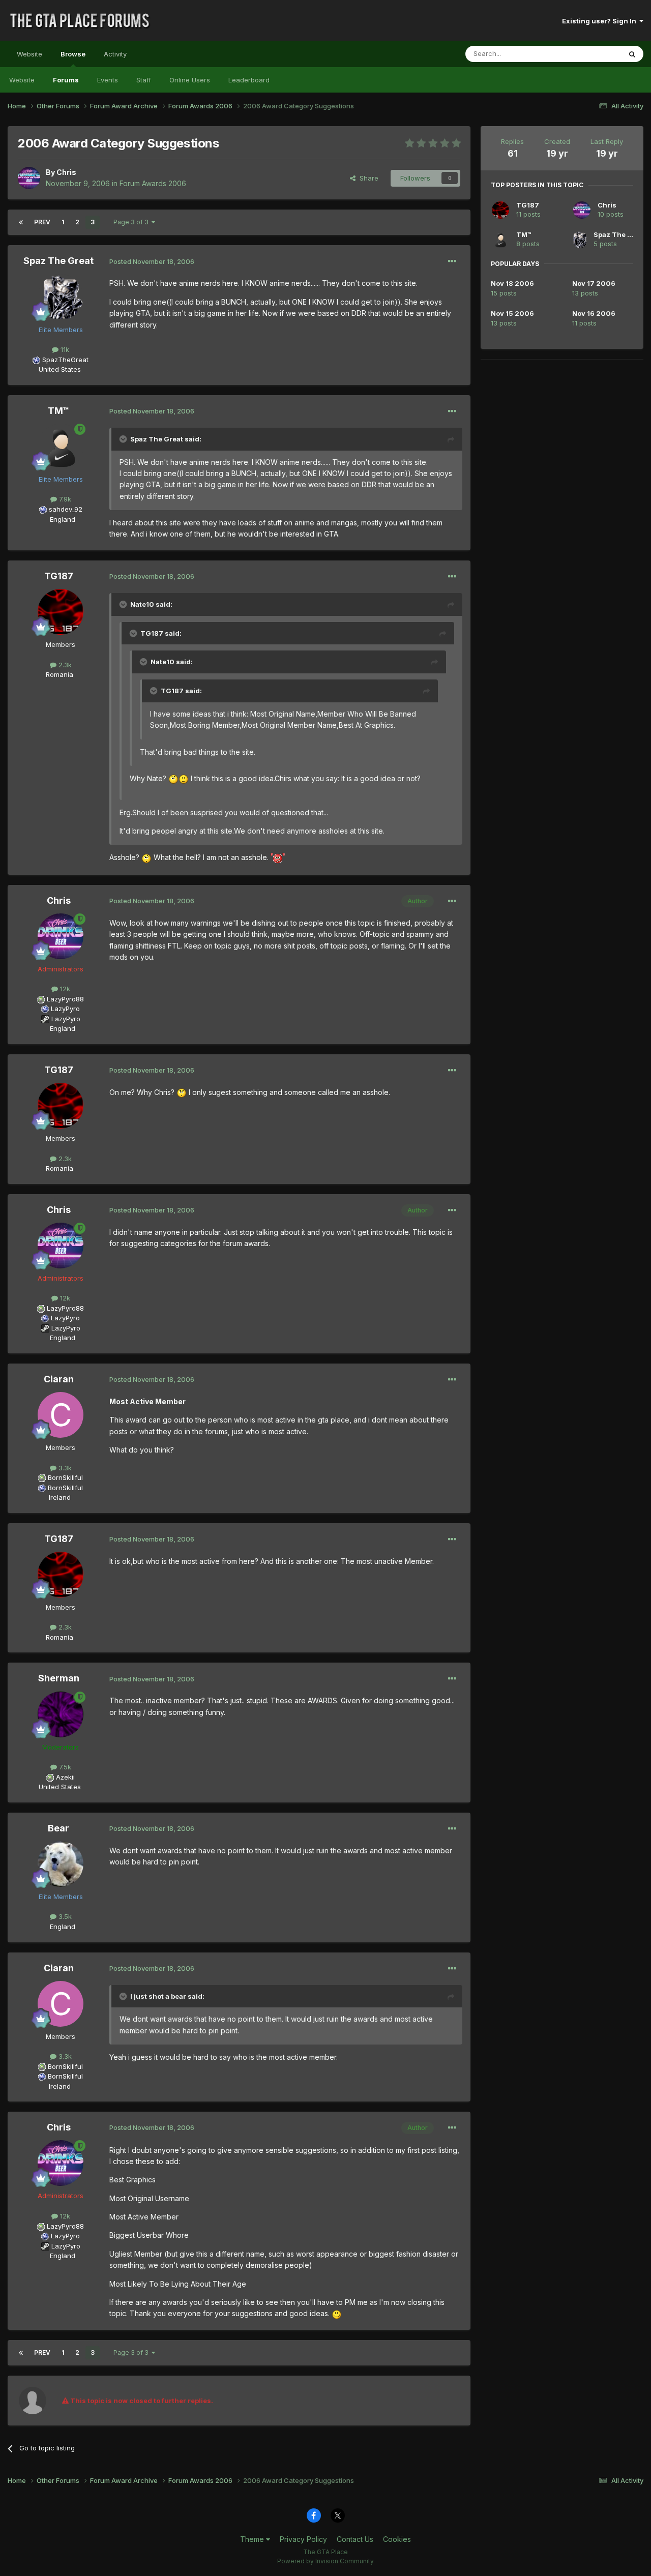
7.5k (64, 1767)
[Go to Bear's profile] (61, 1864)
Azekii (65, 1777)
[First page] (21, 222)
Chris (66, 172)
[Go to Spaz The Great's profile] (61, 297)
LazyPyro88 (65, 999)
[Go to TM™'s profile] (61, 447)
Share (367, 178)
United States (60, 369)
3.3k (64, 1468)
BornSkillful (65, 1477)
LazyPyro (65, 1009)
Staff (144, 80)
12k (64, 989)
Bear (58, 1828)
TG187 (59, 576)
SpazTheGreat (65, 360)
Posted (152, 261)
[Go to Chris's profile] (29, 178)
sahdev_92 (66, 509)
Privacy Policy (303, 2539)
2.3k (64, 665)
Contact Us (355, 2539)
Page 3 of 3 (132, 222)
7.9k (64, 499)
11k (64, 349)
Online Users (190, 80)
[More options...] (452, 261)
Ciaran (59, 1379)
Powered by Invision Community (325, 2561)
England (60, 519)
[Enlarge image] (173, 778)
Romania (60, 674)
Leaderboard (249, 80)
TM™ (58, 411)
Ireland (60, 1497)
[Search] (632, 54)
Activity (115, 54)
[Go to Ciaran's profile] (61, 1415)
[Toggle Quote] (124, 439)
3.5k (64, 1916)
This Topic (591, 54)
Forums (66, 80)
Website (29, 54)
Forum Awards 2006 (153, 183)
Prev (42, 222)
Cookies (397, 2539)
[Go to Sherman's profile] (61, 1714)
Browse (73, 54)
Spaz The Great (58, 261)
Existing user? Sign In (601, 21)
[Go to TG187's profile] (61, 612)
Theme (253, 2539)
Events (108, 80)
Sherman (59, 1678)
